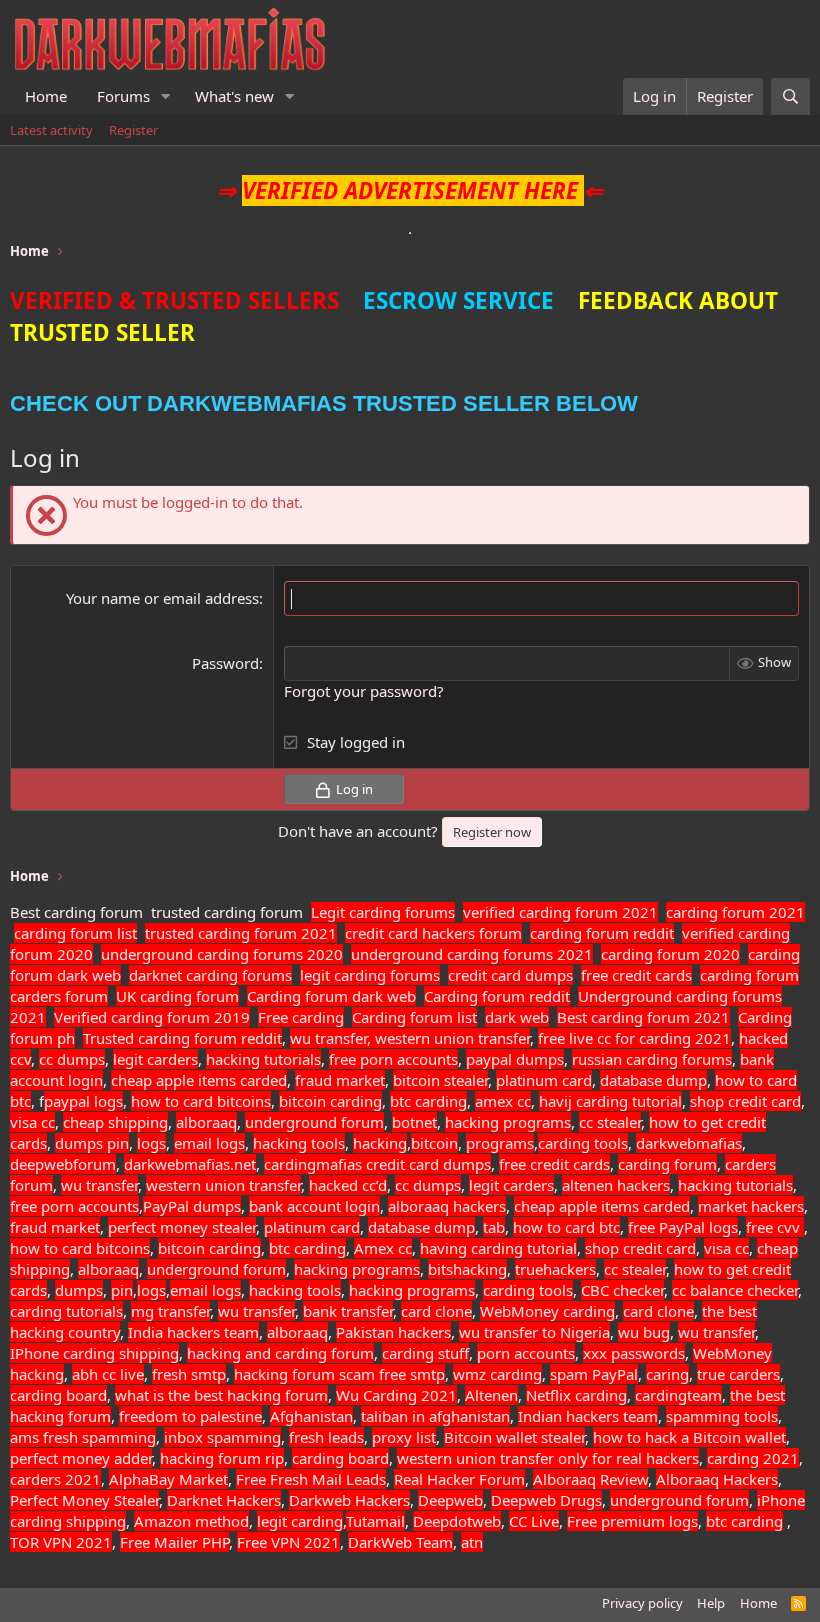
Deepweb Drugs (546, 1500)
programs (500, 1143)
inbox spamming (222, 1437)
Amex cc (383, 1248)
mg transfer (170, 1311)
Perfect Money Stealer (84, 1500)
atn (472, 1542)
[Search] (790, 96)
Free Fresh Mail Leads (311, 1479)
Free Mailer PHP (174, 1542)
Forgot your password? (364, 691)
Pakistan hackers (393, 1332)
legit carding (300, 1521)
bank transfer (348, 1311)
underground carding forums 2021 (472, 954)
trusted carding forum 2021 (241, 933)
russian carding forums (652, 1059)
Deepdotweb (457, 1521)
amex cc (503, 1101)
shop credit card (745, 1101)
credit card (402, 1164)
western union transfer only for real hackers (548, 1458)
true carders (738, 1374)
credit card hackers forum (433, 933)
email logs (209, 1143)
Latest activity (51, 130)
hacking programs (508, 1122)
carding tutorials (66, 1311)
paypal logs (83, 1101)
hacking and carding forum (280, 1353)
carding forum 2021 (735, 912)
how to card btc (566, 1227)
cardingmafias (313, 1164)
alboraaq (206, 1122)
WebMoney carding (547, 1311)
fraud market (340, 1080)
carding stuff (425, 1353)
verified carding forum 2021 (560, 912)
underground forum (314, 1122)
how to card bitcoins (201, 1101)
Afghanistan (311, 1416)
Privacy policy (642, 1603)
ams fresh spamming (83, 1437)
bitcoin (434, 1143)
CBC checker (622, 1290)
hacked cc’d (348, 1185)
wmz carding (497, 1374)
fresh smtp (189, 1374)
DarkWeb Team (400, 1542)
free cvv (775, 1227)
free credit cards (636, 975)
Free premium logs (632, 1521)
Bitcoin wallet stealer (514, 1437)
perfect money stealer (182, 1227)
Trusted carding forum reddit (182, 1038)
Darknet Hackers (224, 1500)
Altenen (491, 1395)
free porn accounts (393, 1059)
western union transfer (223, 1185)
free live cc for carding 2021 (634, 1038)
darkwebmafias (689, 1143)
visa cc (32, 1122)
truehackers (555, 1269)
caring (667, 1374)
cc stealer (610, 1122)
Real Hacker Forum (459, 1479)
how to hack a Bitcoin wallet (689, 1437)
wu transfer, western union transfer (410, 1038)
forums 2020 (298, 954)
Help (711, 1603)
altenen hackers (616, 1185)
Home (46, 96)
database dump (653, 1080)
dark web (517, 1017)
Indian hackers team (588, 1416)
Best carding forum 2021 (643, 1017)
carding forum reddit (602, 933)
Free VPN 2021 (288, 1542)
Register (133, 130)
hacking (380, 1143)
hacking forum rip (222, 1458)
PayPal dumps (192, 1206)
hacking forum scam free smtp (339, 1374)
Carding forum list (414, 1017)
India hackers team (193, 1332)
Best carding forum (76, 912)
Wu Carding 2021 (396, 1395)
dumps (81, 1143)
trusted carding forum (227, 912)
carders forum (59, 996)
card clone (436, 1311)
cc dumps (72, 1059)
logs (151, 1143)
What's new (234, 96)
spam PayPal (594, 1374)
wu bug (644, 1332)
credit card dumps (510, 975)
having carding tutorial (498, 1248)
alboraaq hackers (447, 1206)
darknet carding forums (210, 975)
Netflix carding (576, 1395)
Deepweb (450, 1500)
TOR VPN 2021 (61, 1542)
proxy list (404, 1437)
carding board (58, 1395)
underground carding (175, 954)
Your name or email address (162, 598)
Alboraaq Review (590, 1479)
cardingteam (678, 1395)
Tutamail (375, 1521)
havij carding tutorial (610, 1101)
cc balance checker (735, 1290)
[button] (166, 96)
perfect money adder (81, 1458)
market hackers (751, 1206)
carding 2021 (753, 1458)
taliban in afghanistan (435, 1416)
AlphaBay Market (168, 1479)
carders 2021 (55, 1479)
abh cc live (108, 1374)
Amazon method (191, 1521)
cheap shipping (115, 1122)
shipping (96, 1521)
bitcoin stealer (440, 1080)
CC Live (534, 1521)
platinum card (544, 1080)
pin (118, 1143)
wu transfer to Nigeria (534, 1332)
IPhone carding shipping (94, 1353)
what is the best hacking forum (221, 1395)
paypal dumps (515, 1059)
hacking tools (299, 1143)
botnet (414, 1122)
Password (225, 663)
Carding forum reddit (497, 996)
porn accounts (526, 1353)
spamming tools (722, 1416)
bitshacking (467, 1269)
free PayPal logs (683, 1227)
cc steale (633, 1269)
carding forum (749, 975)
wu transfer (99, 1185)
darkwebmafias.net (190, 1164)
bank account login (314, 1206)
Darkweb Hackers (349, 1500)
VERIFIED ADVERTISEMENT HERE (410, 190)
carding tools (583, 1143)
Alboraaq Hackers (717, 1479)
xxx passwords (634, 1353)
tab (494, 1227)
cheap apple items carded (199, 1080)
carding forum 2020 (670, 954)
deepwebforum (63, 1164)
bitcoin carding (330, 1101)
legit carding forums (370, 975)
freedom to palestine (190, 1416)
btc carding (428, 1101)
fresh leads (326, 1437)
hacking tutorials (263, 1059)
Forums (123, 96)
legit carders (155, 1059)
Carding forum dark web (331, 996)
